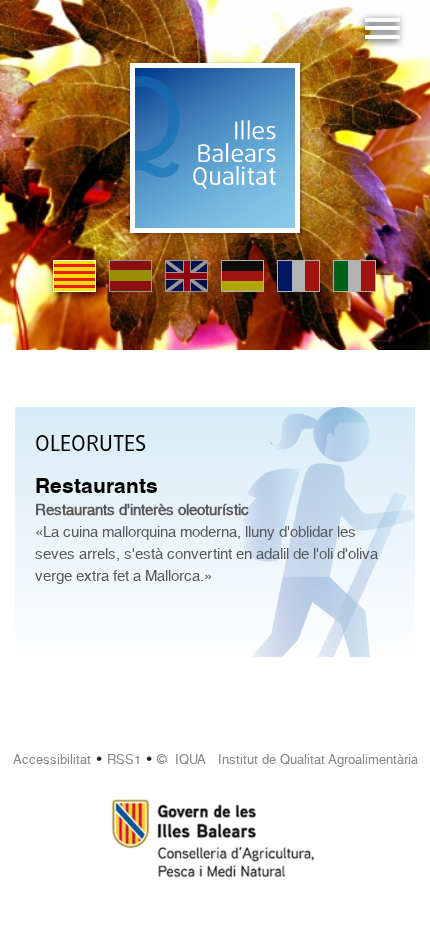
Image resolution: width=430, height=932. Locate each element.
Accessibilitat (52, 759)
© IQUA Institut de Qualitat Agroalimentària (287, 759)
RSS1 (124, 759)
